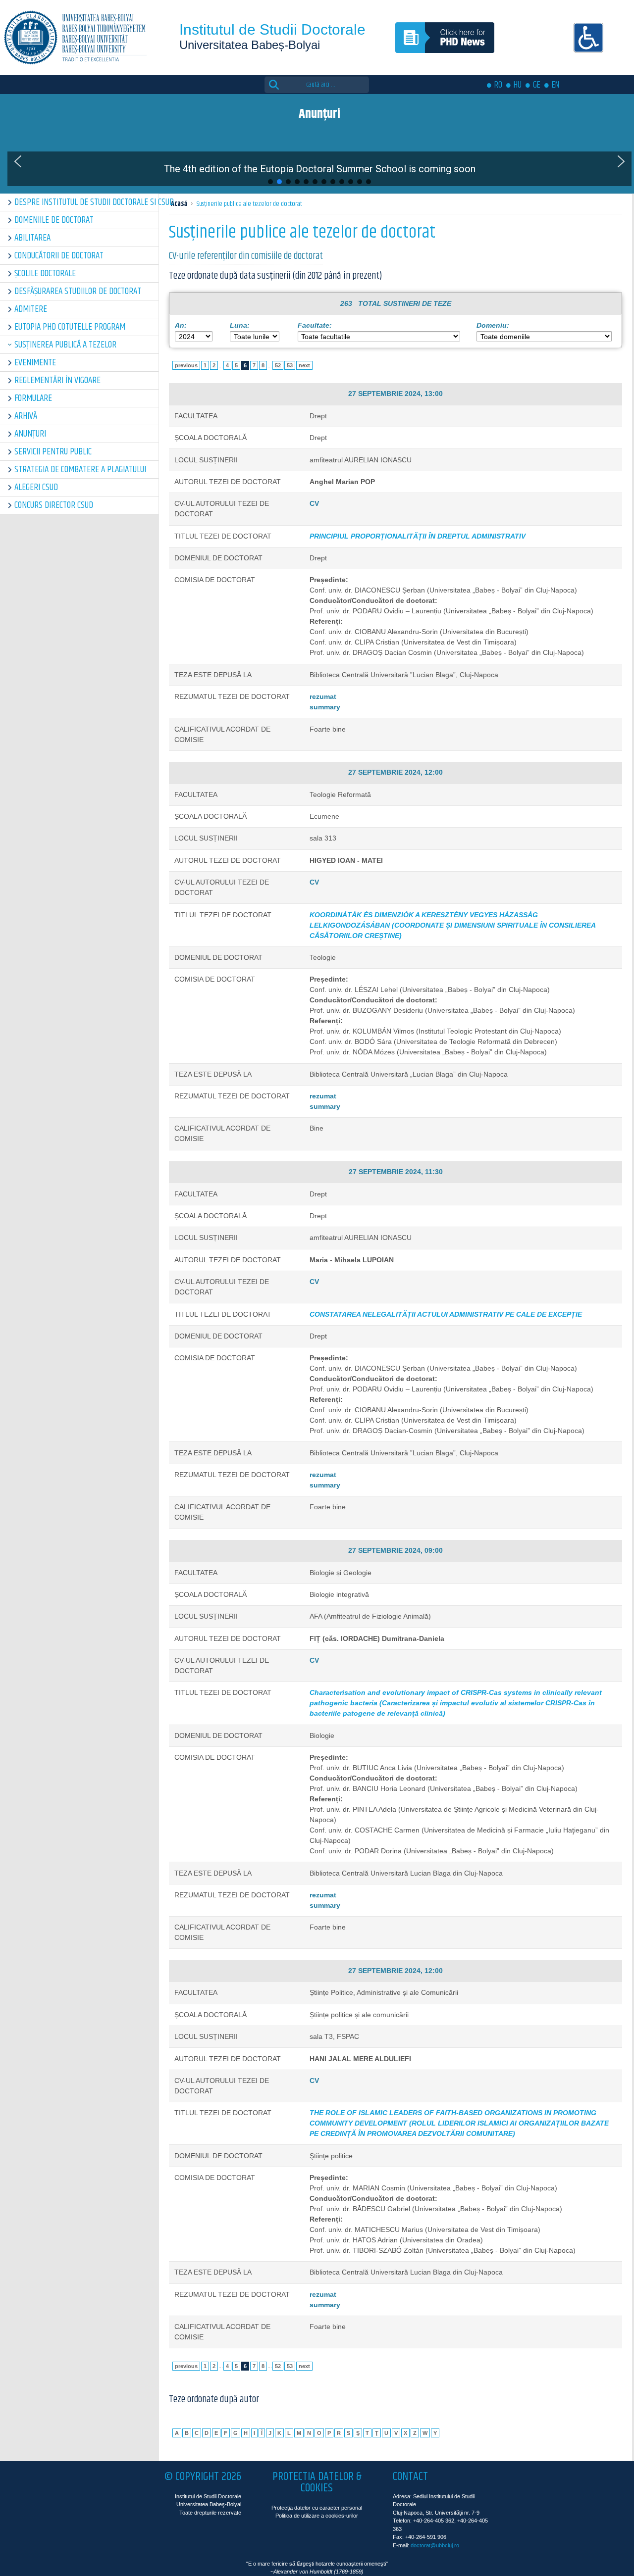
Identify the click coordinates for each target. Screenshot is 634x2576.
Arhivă (26, 416)
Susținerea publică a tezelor (65, 345)
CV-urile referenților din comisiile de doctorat (246, 256)
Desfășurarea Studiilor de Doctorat (78, 291)
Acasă (179, 204)
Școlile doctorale (45, 273)
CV (314, 503)
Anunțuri (30, 434)
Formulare (33, 398)
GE (537, 85)
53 (290, 365)
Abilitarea (32, 238)
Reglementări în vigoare (57, 380)
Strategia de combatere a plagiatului (80, 470)
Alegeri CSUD (36, 487)
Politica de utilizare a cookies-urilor (317, 2516)
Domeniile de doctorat (54, 220)
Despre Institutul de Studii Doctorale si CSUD (86, 202)
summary (325, 707)
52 (278, 365)
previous (186, 365)
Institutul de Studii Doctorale (272, 29)
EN (555, 85)
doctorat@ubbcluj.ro (435, 2545)
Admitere (31, 309)
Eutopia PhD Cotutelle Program (70, 327)
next (304, 365)
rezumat (323, 696)
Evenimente (35, 363)
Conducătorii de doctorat (59, 256)
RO (498, 85)
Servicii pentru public (53, 452)
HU (518, 85)
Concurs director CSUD (54, 505)
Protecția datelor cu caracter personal (317, 2508)
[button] (18, 161)
